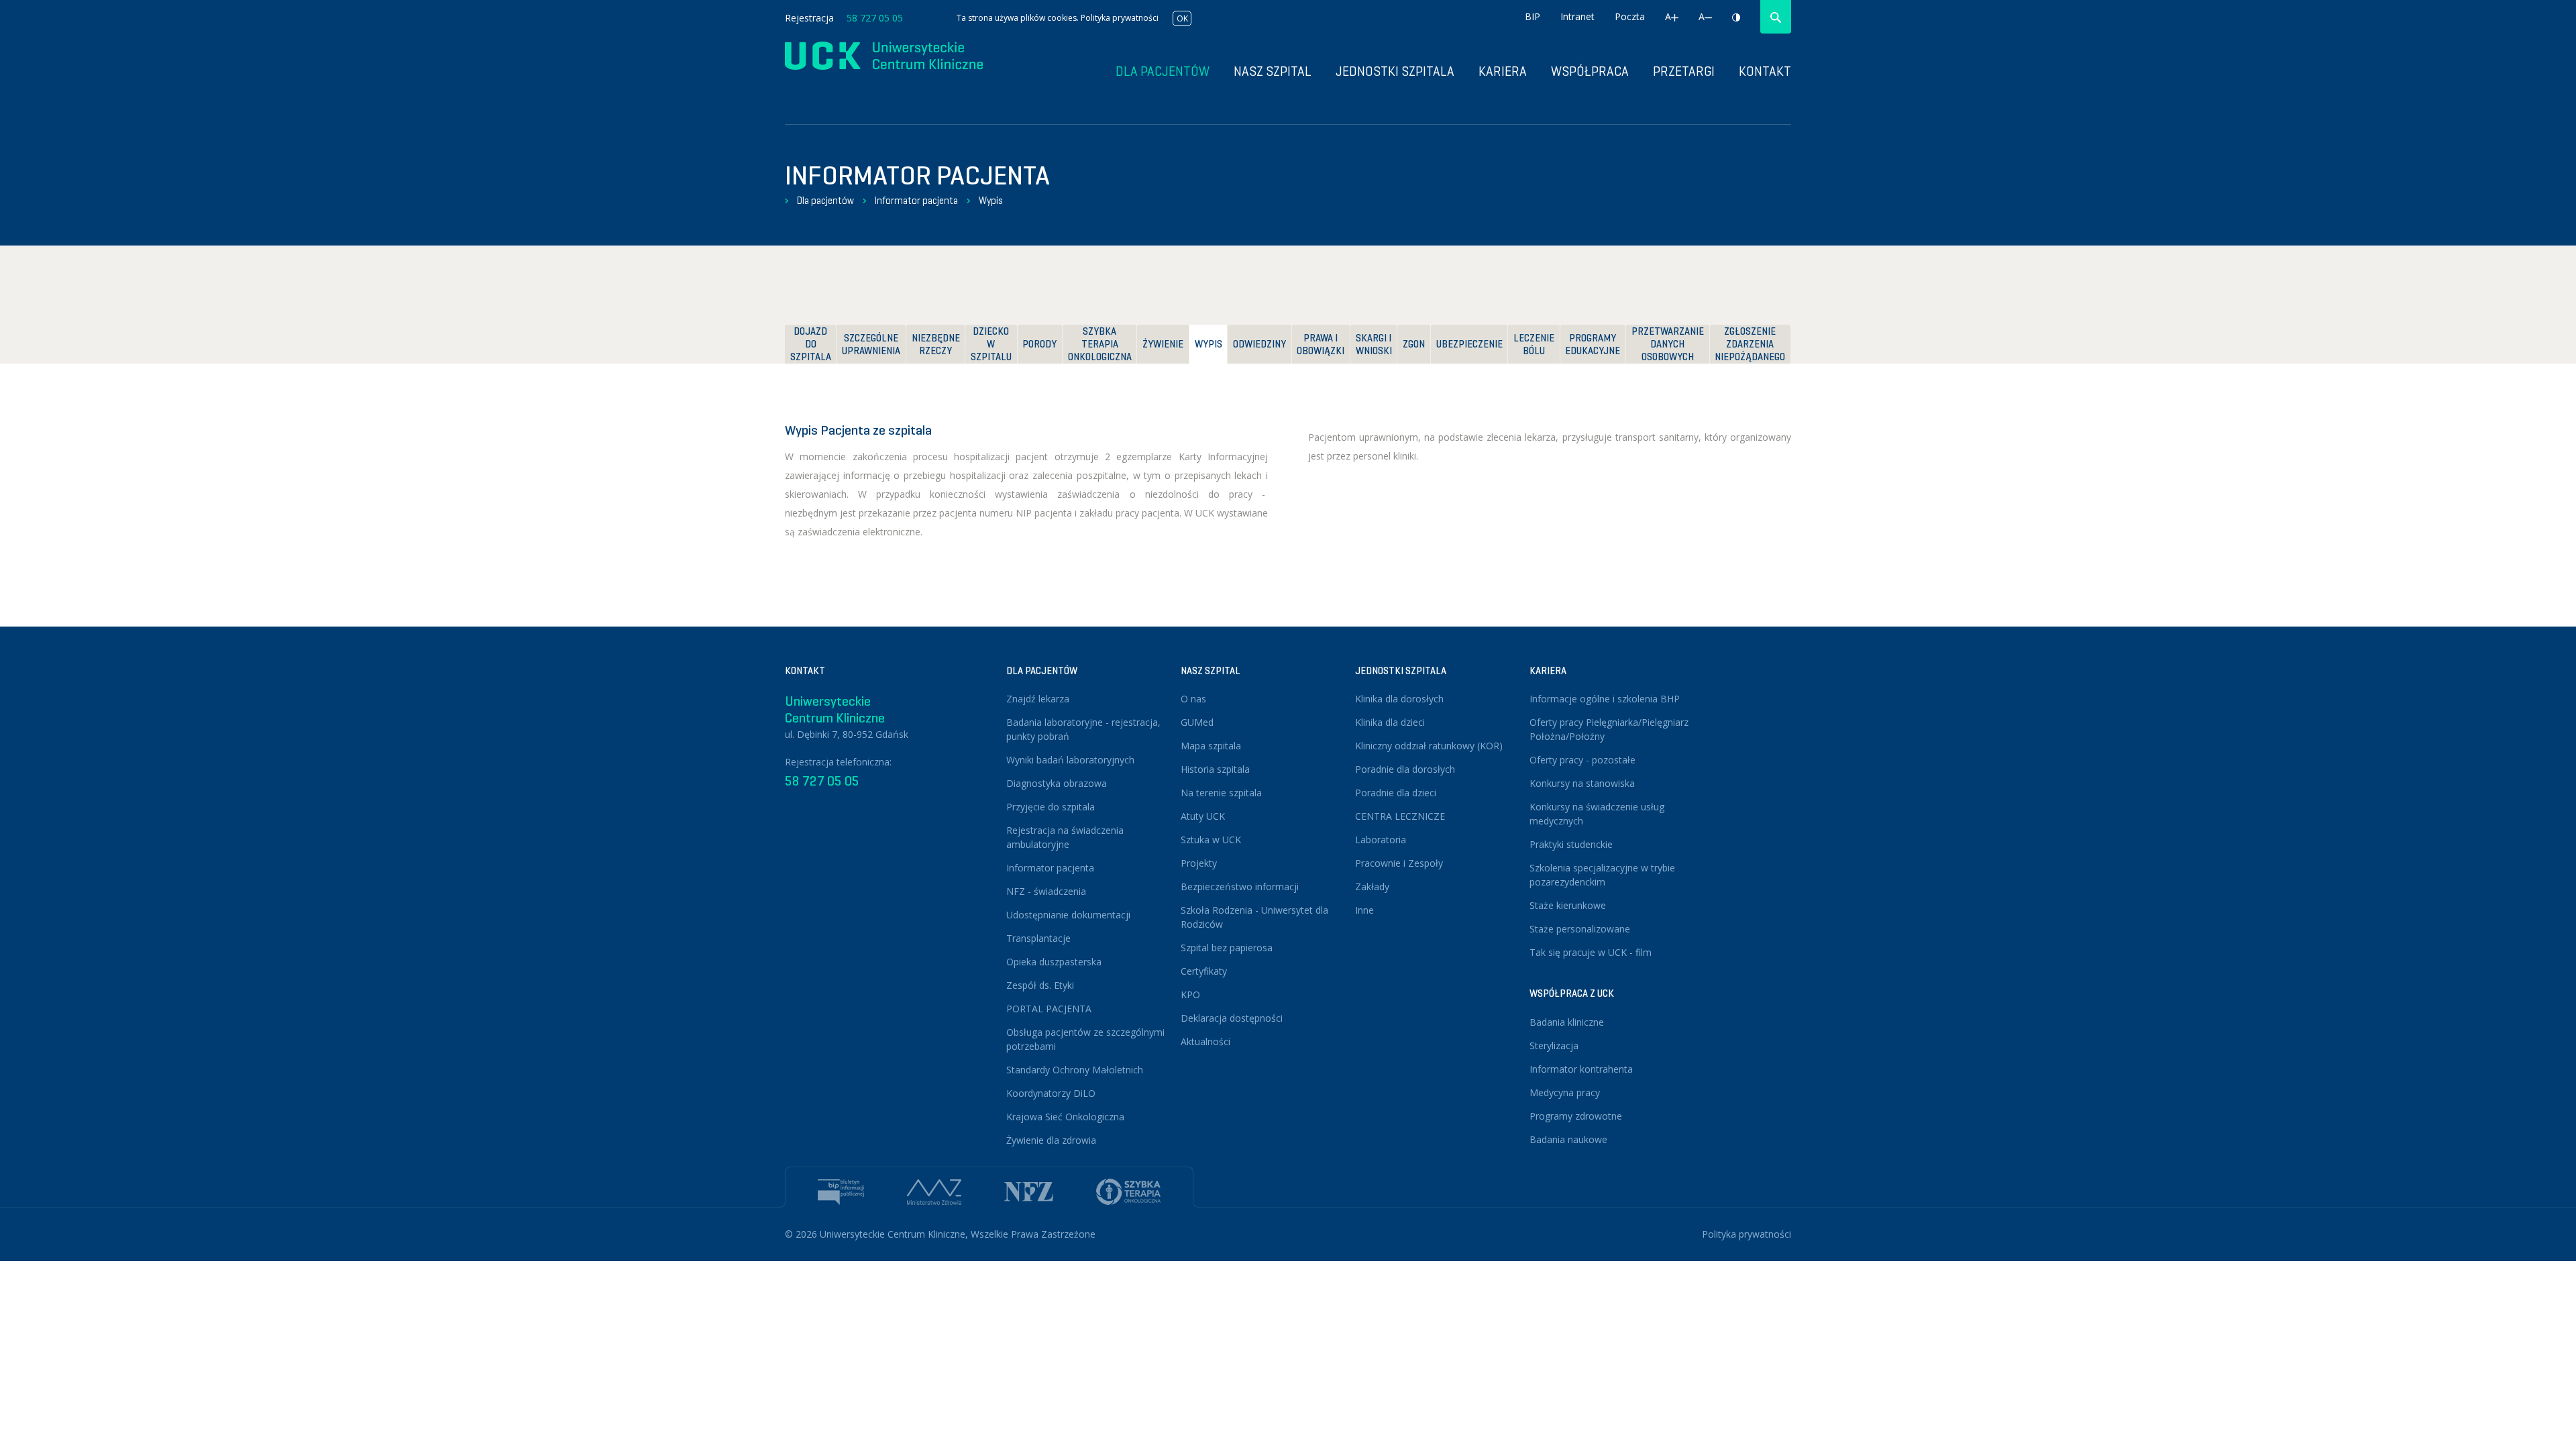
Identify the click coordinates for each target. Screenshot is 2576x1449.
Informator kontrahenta (1581, 1069)
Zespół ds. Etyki (1040, 985)
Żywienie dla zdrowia (1051, 1140)
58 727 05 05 (875, 18)
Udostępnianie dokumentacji (1068, 915)
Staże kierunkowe (1568, 905)
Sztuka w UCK (1211, 840)
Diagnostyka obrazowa (1057, 783)
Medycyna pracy (1565, 1092)
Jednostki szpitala (1395, 71)
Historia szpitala (1215, 769)
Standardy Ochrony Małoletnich (1075, 1070)
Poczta (1630, 16)
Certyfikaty (1204, 971)
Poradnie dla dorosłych (1405, 769)
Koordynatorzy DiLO (1051, 1093)
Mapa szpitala (1211, 746)
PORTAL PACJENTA (1049, 1009)
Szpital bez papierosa (1227, 948)
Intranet (1577, 16)
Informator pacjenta (916, 201)
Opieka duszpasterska (1054, 962)
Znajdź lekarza (1038, 699)
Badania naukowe (1568, 1139)
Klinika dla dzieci (1390, 722)
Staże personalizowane (1580, 929)
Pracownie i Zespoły (1399, 863)
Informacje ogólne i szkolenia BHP (1605, 699)
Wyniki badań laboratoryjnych (1070, 760)
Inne (1364, 910)
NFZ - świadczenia (1046, 891)
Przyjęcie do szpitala (1051, 807)
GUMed (1197, 722)
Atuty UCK (1203, 816)
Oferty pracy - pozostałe (1582, 760)
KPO (1190, 995)
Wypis (991, 201)
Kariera (1503, 71)
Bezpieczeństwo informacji (1240, 887)
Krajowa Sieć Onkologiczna (1065, 1117)
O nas (1193, 699)
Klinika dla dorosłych (1399, 699)
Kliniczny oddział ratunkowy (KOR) (1429, 746)
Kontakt (1765, 71)
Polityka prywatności (1120, 18)
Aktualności (1205, 1041)
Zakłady (1372, 887)
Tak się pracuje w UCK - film (1591, 952)
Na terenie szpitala (1221, 793)
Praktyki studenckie (1571, 844)
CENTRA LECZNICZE (1400, 816)
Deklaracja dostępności (1232, 1018)
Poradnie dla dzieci (1396, 793)
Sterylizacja (1554, 1045)
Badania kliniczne (1567, 1022)
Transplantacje (1038, 938)
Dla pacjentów (825, 201)
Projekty (1199, 863)
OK (1182, 18)
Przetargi (1684, 71)
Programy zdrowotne (1576, 1116)
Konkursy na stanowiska (1582, 783)
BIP (1533, 16)
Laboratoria (1381, 840)
